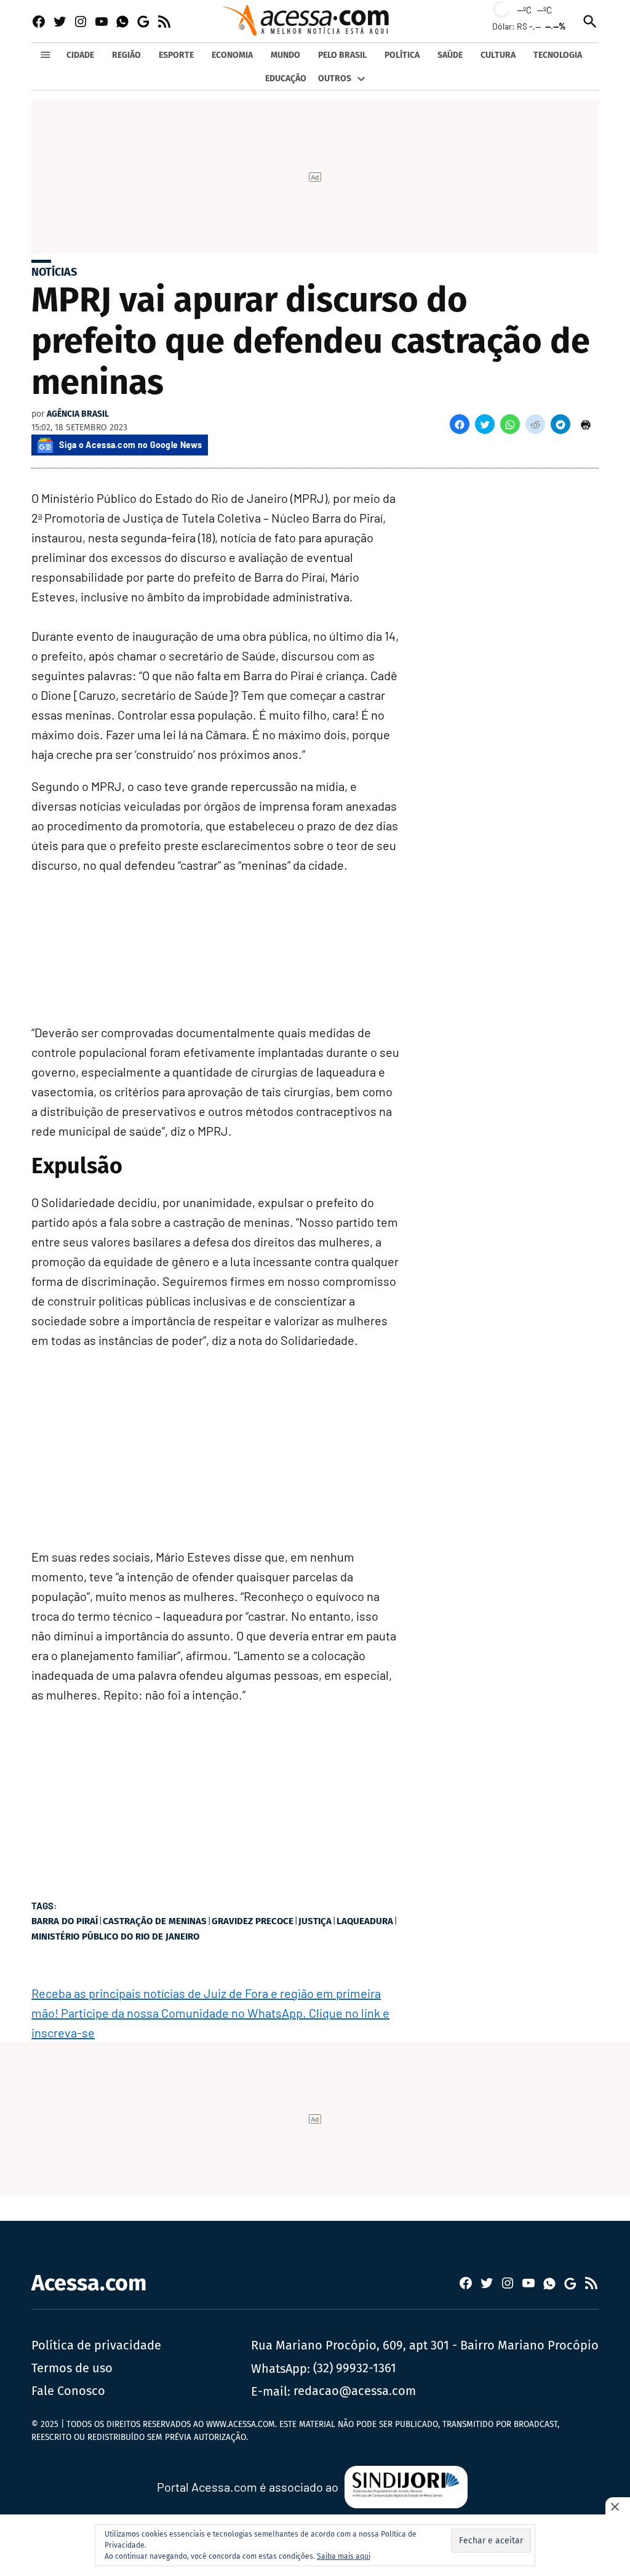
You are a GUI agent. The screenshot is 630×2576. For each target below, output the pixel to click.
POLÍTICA (402, 55)
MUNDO (285, 55)
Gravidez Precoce (253, 1921)
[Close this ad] (618, 2506)
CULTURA (498, 55)
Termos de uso (72, 2368)
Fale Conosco (68, 2391)
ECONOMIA (232, 55)
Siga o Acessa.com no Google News (130, 445)
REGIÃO (126, 55)
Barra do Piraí (65, 1921)
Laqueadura (365, 1921)
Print (586, 424)
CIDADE (80, 55)
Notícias (54, 272)
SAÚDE (450, 55)
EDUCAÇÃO (286, 78)
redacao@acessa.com (355, 2391)
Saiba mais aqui (344, 2556)
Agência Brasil (78, 414)
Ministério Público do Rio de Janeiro (115, 1936)
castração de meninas (155, 1921)
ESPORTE (176, 55)
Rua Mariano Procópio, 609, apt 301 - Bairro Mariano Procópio (425, 2345)
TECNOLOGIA (558, 55)
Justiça (315, 1921)
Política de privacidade (96, 2345)
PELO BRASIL (342, 55)
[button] (460, 424)
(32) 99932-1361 (355, 2368)
